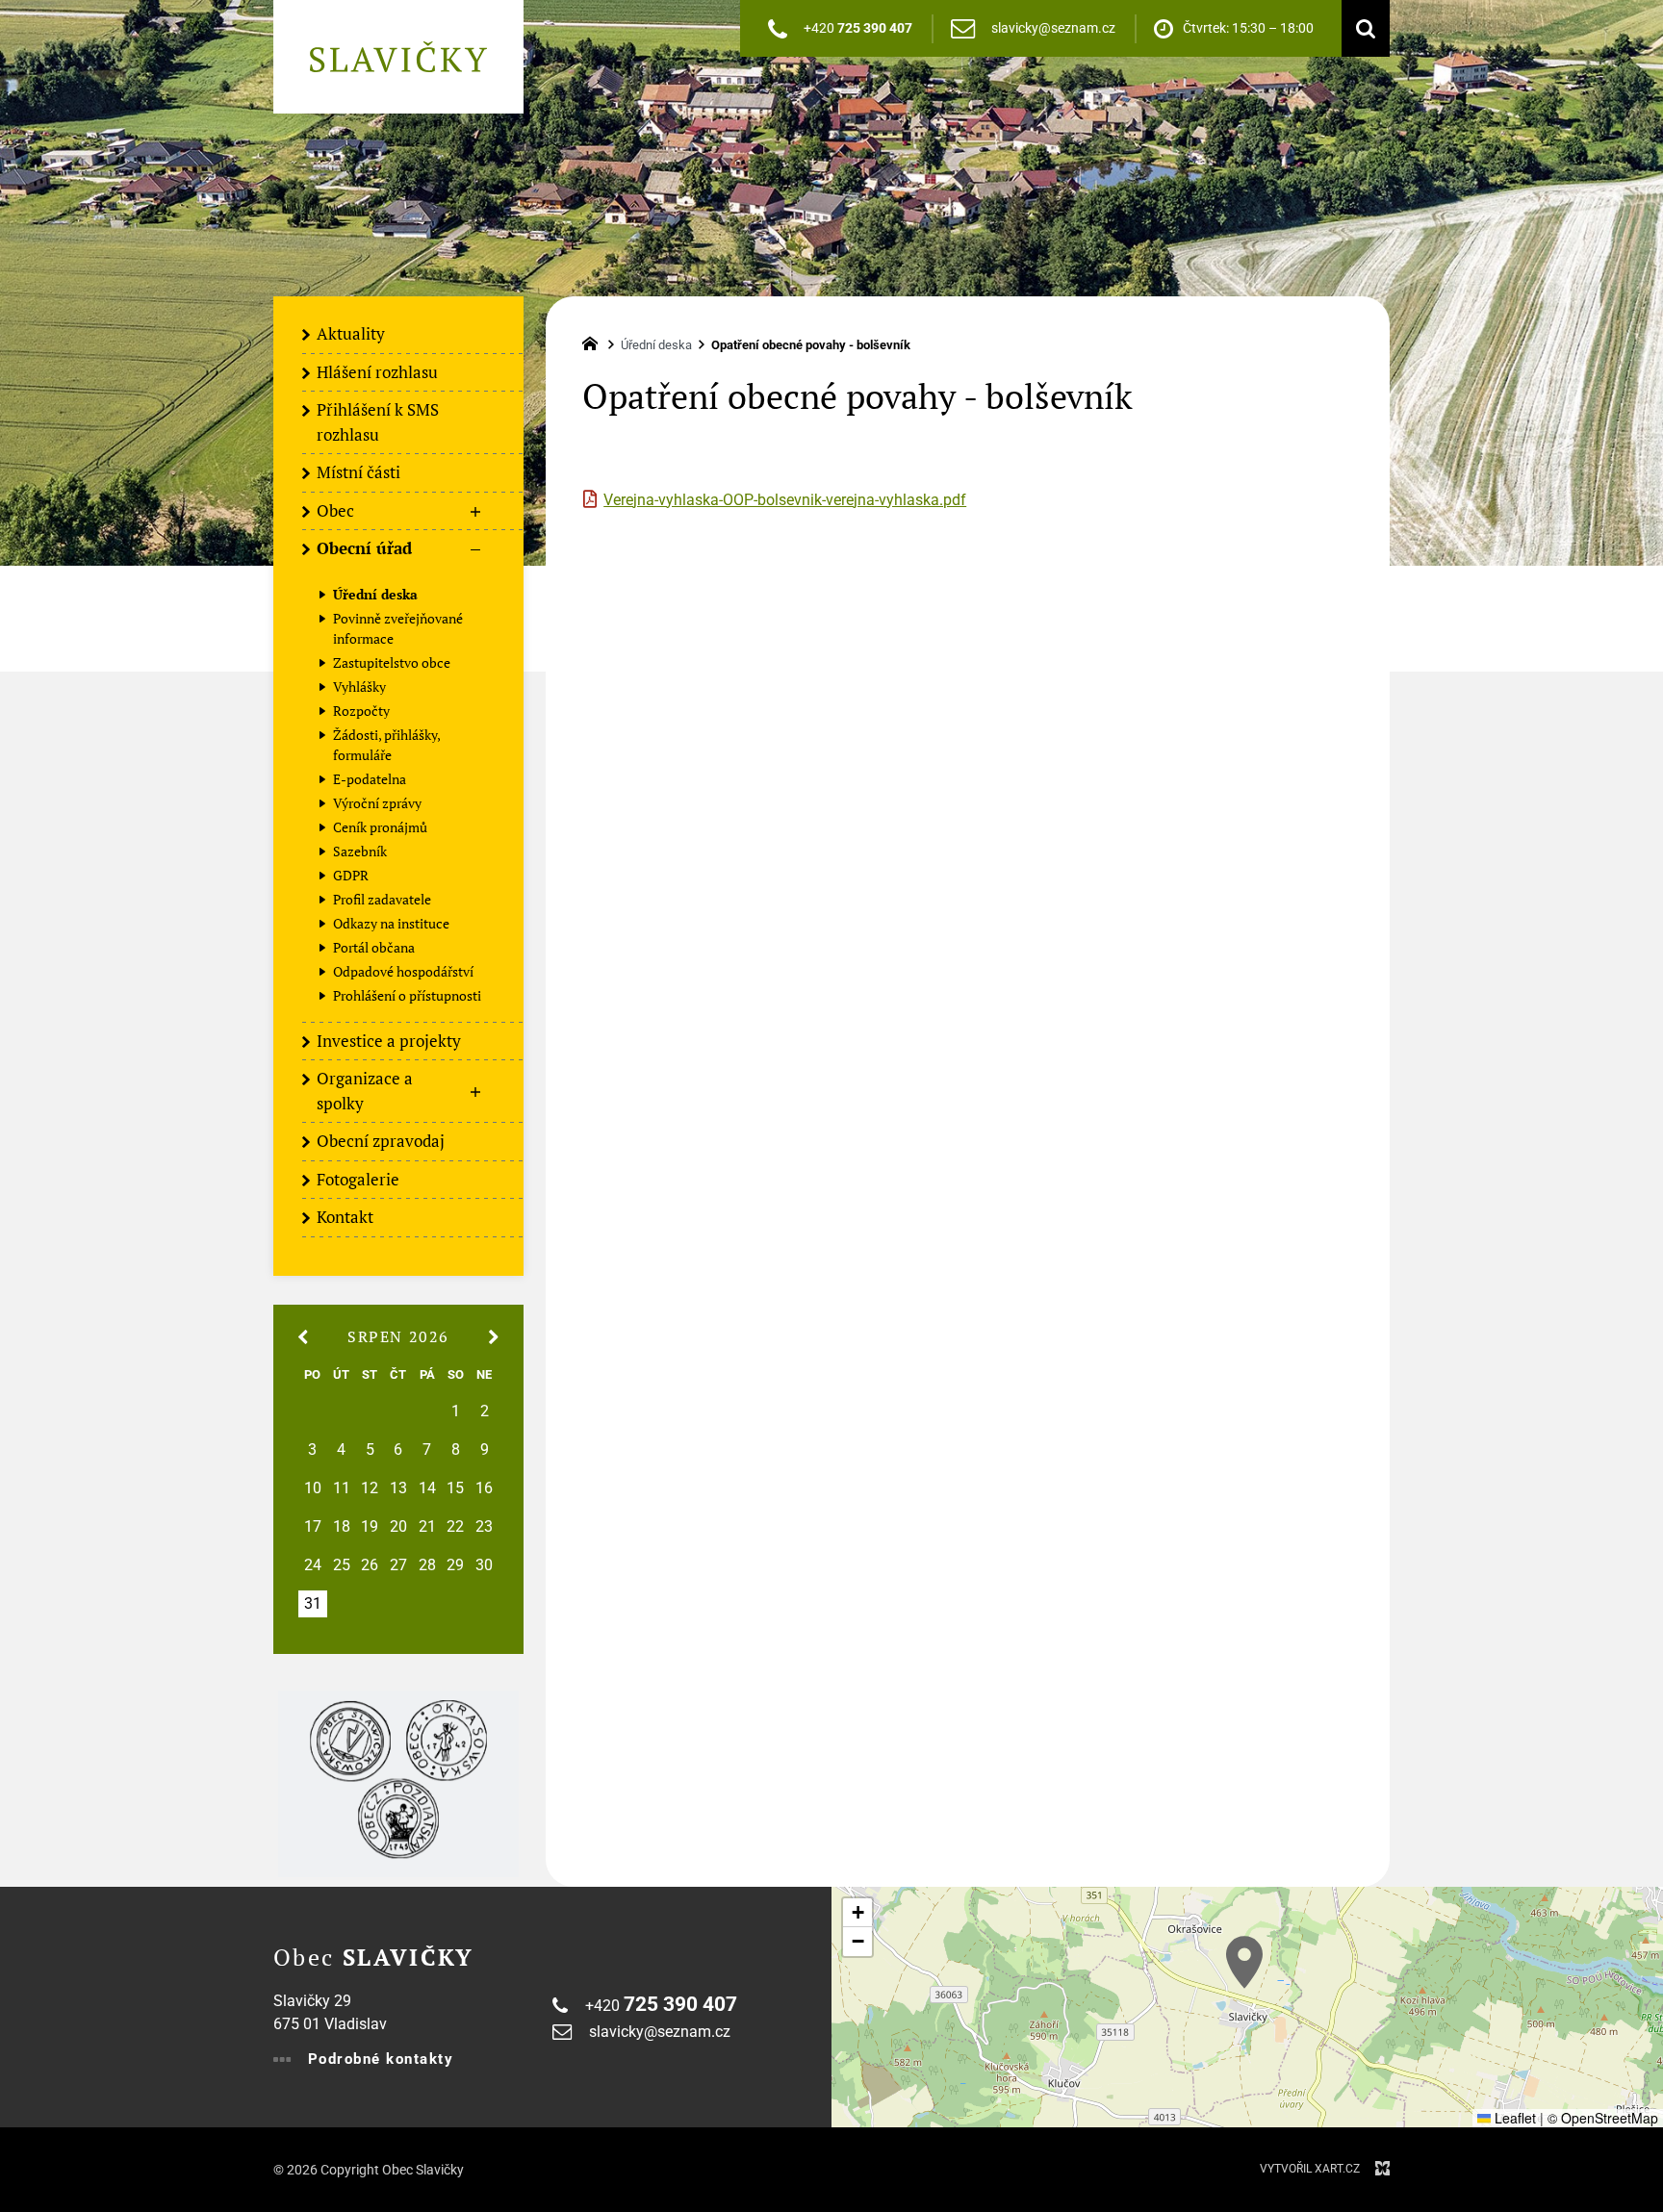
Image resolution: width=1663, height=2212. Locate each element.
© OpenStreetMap (1603, 2118)
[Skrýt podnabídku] (475, 549)
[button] (1244, 1962)
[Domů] (595, 342)
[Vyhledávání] (1361, 28)
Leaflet (1513, 2118)
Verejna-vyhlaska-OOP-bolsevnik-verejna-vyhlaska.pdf (785, 500)
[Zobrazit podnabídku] (475, 512)
